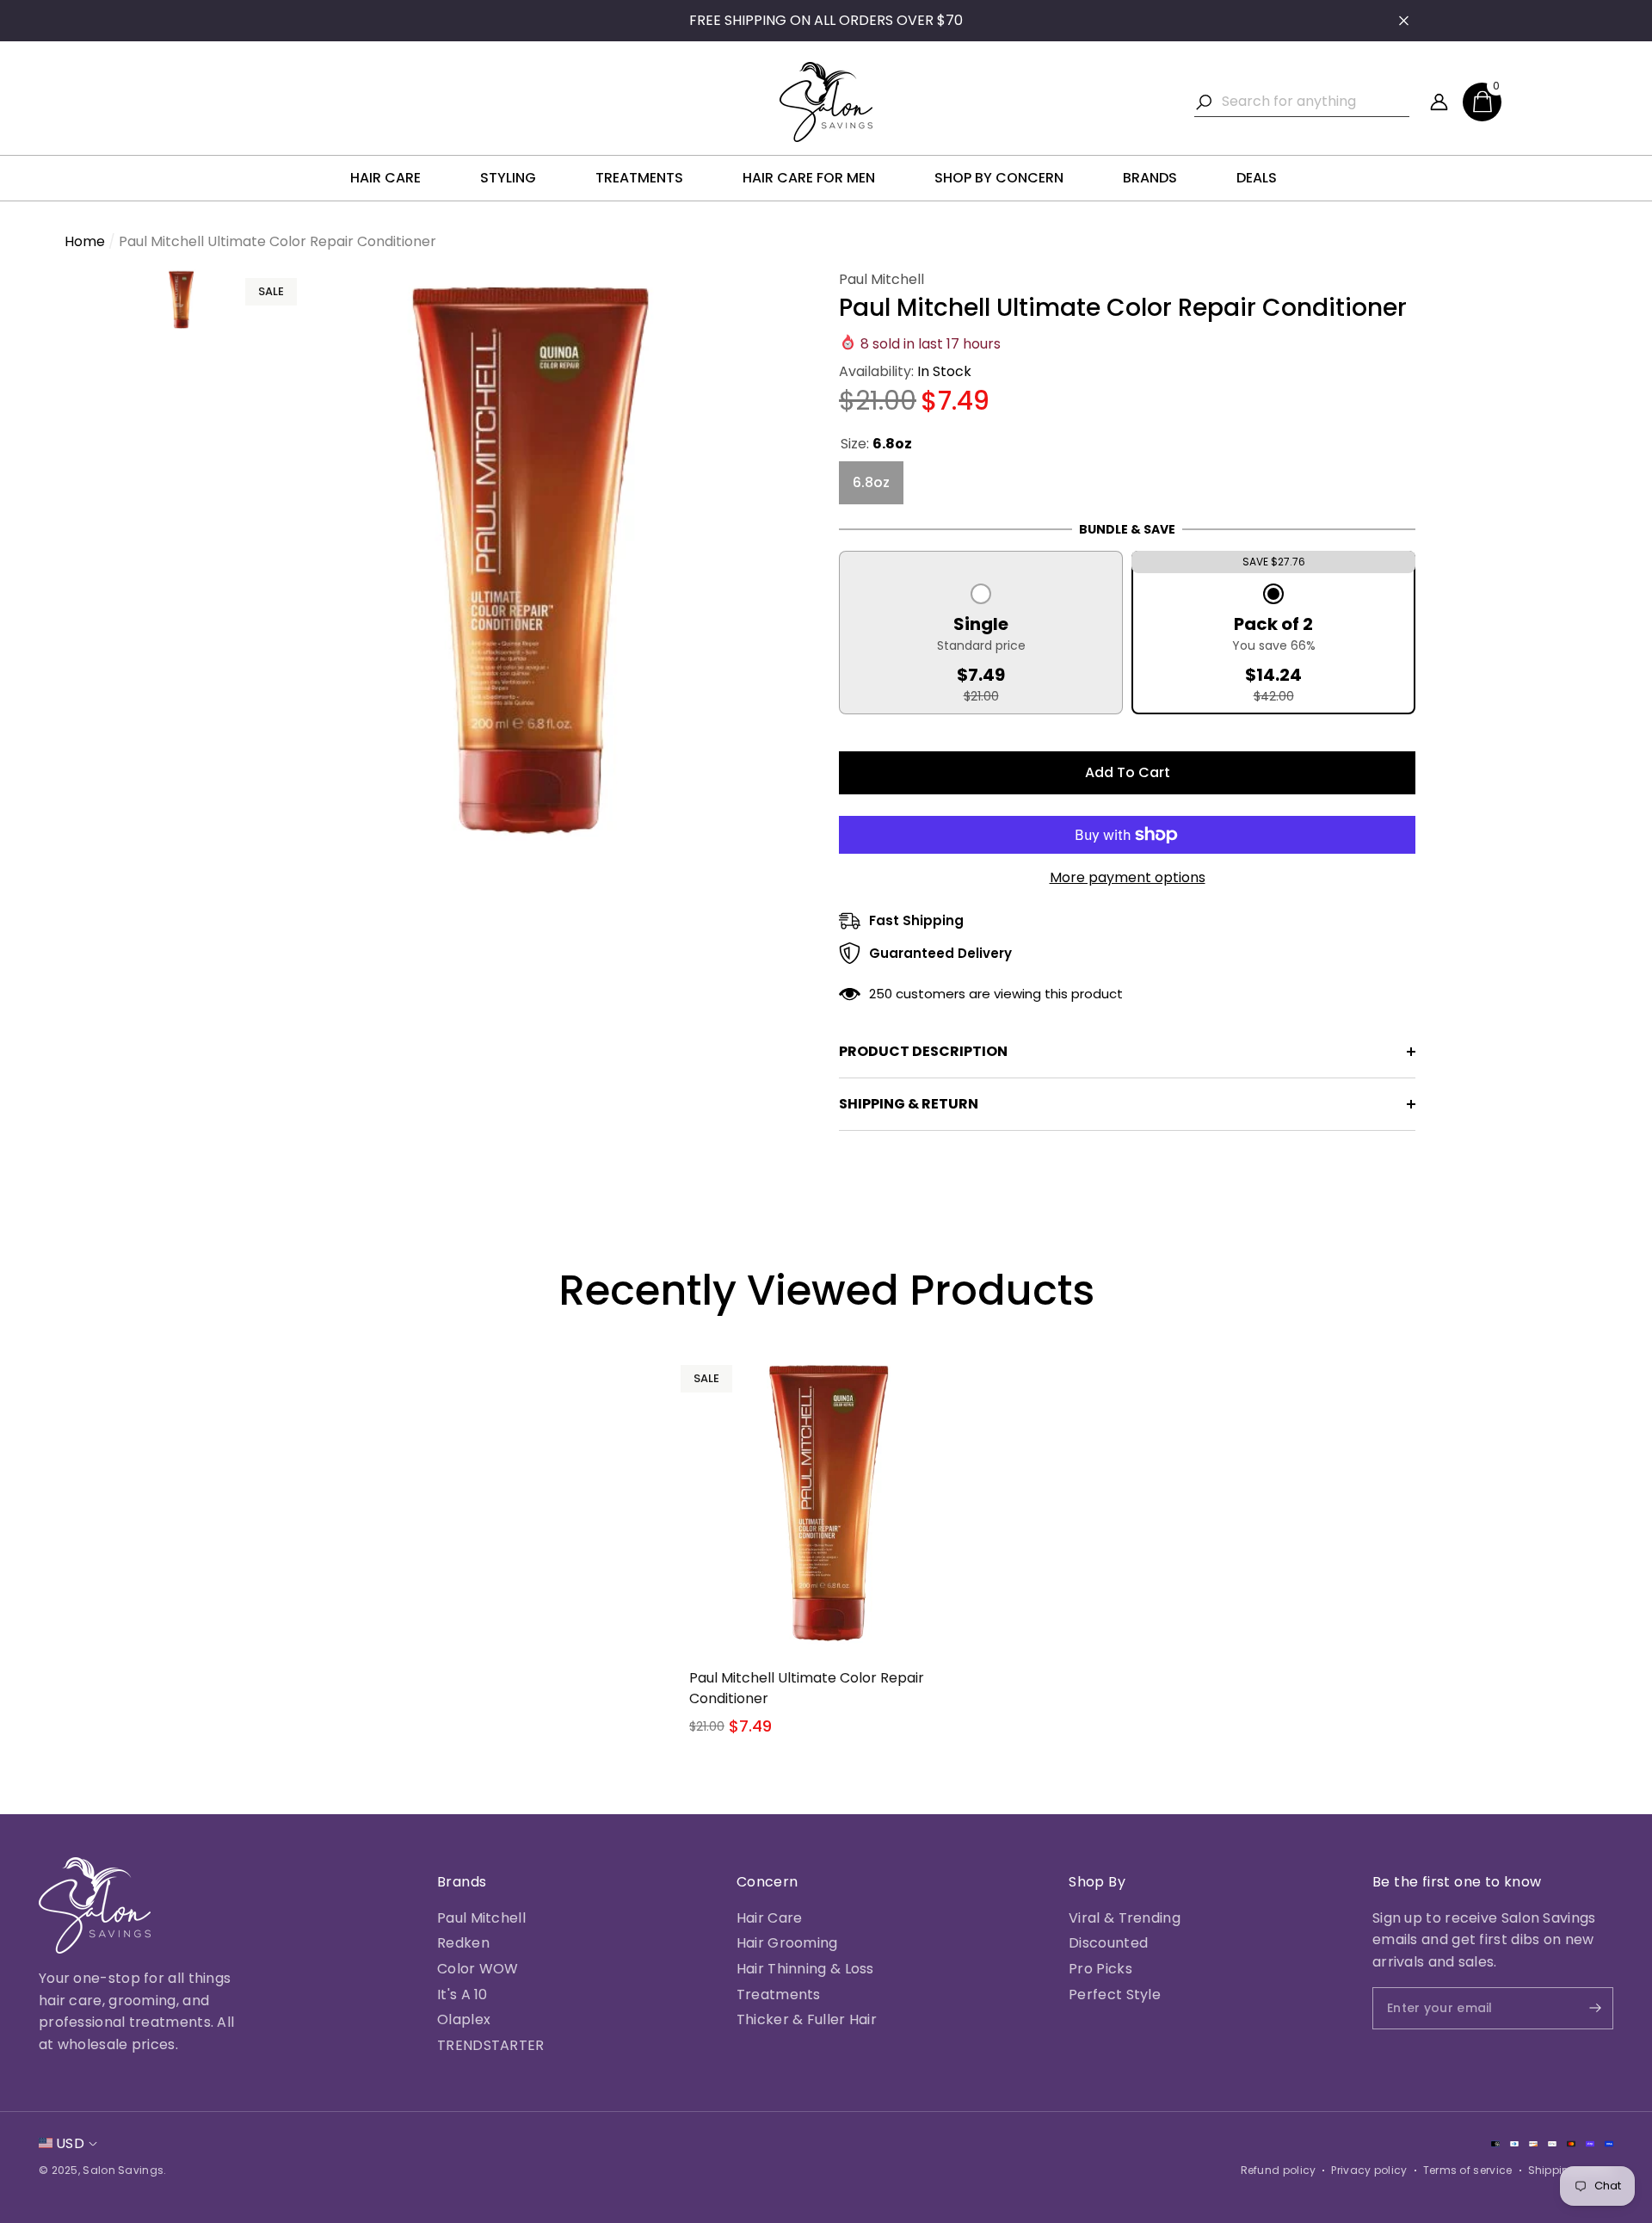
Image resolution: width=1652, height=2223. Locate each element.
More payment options (1128, 877)
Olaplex (464, 2019)
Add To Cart (1128, 772)
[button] (1482, 102)
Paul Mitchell (881, 279)
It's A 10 (462, 1995)
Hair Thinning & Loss (805, 1969)
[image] (95, 1905)
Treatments (779, 1995)
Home (85, 241)
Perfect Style (1115, 1995)
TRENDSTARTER (491, 2045)
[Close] (1404, 21)
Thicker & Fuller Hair (807, 2019)
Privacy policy (1369, 2170)
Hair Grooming (787, 1943)
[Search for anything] (1302, 102)
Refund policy (1279, 2170)
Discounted (1108, 1943)
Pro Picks (1100, 1969)
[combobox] (1316, 102)
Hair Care (770, 1918)
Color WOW (478, 1969)
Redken (463, 1943)
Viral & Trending (1125, 1918)
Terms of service (1468, 2170)
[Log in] (1439, 102)
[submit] (1581, 2008)
